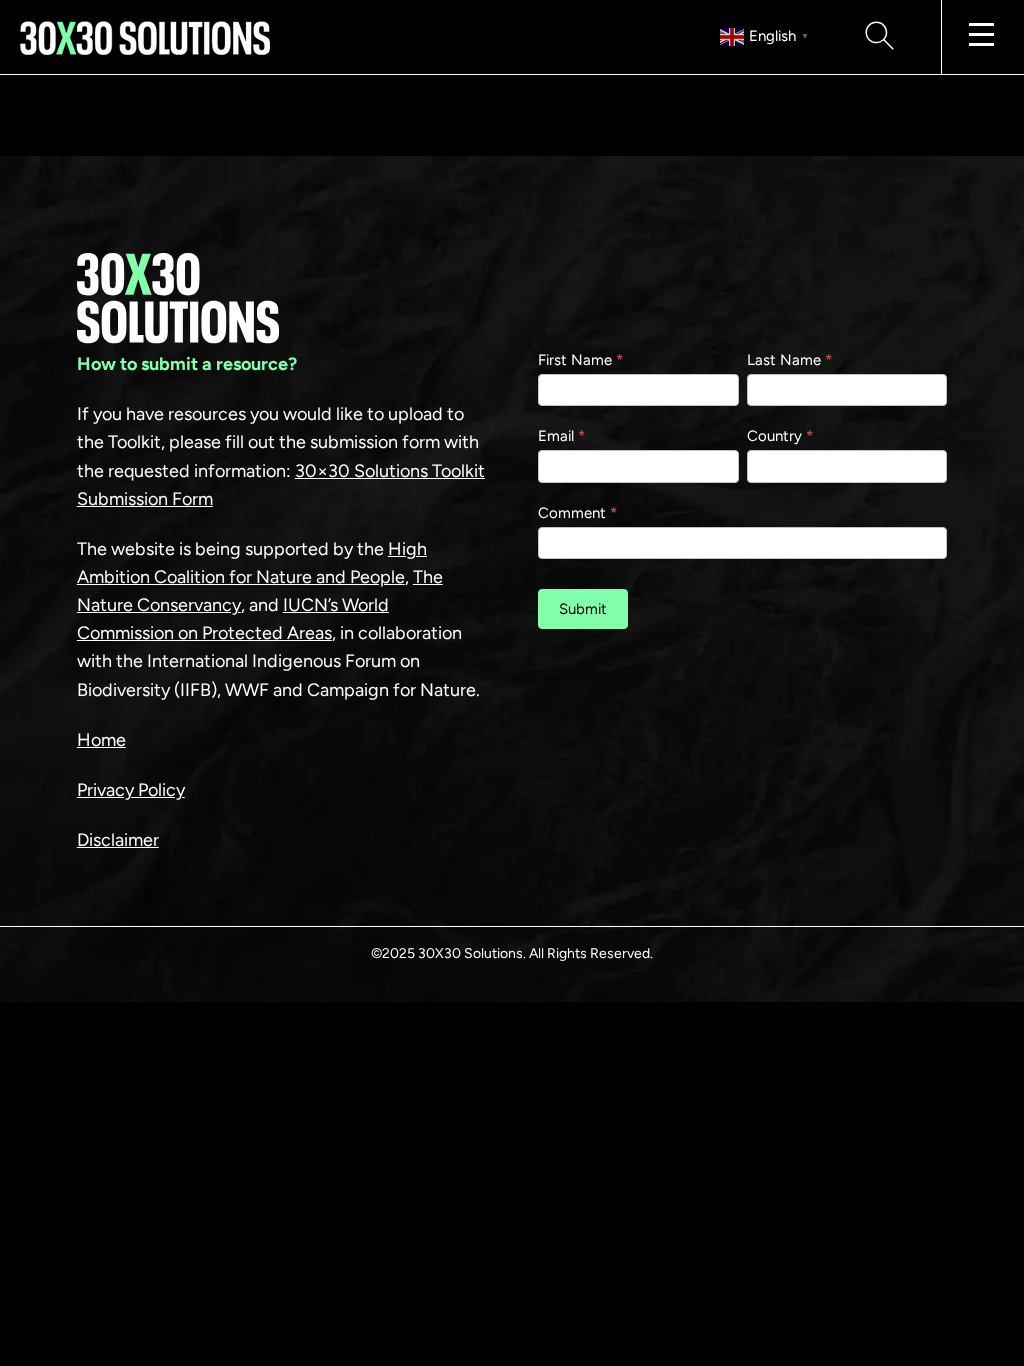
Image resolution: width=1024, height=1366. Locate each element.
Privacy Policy (131, 789)
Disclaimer (118, 839)
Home (101, 739)
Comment (577, 513)
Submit (583, 609)
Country (780, 436)
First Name (580, 360)
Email (561, 436)
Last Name (789, 360)
